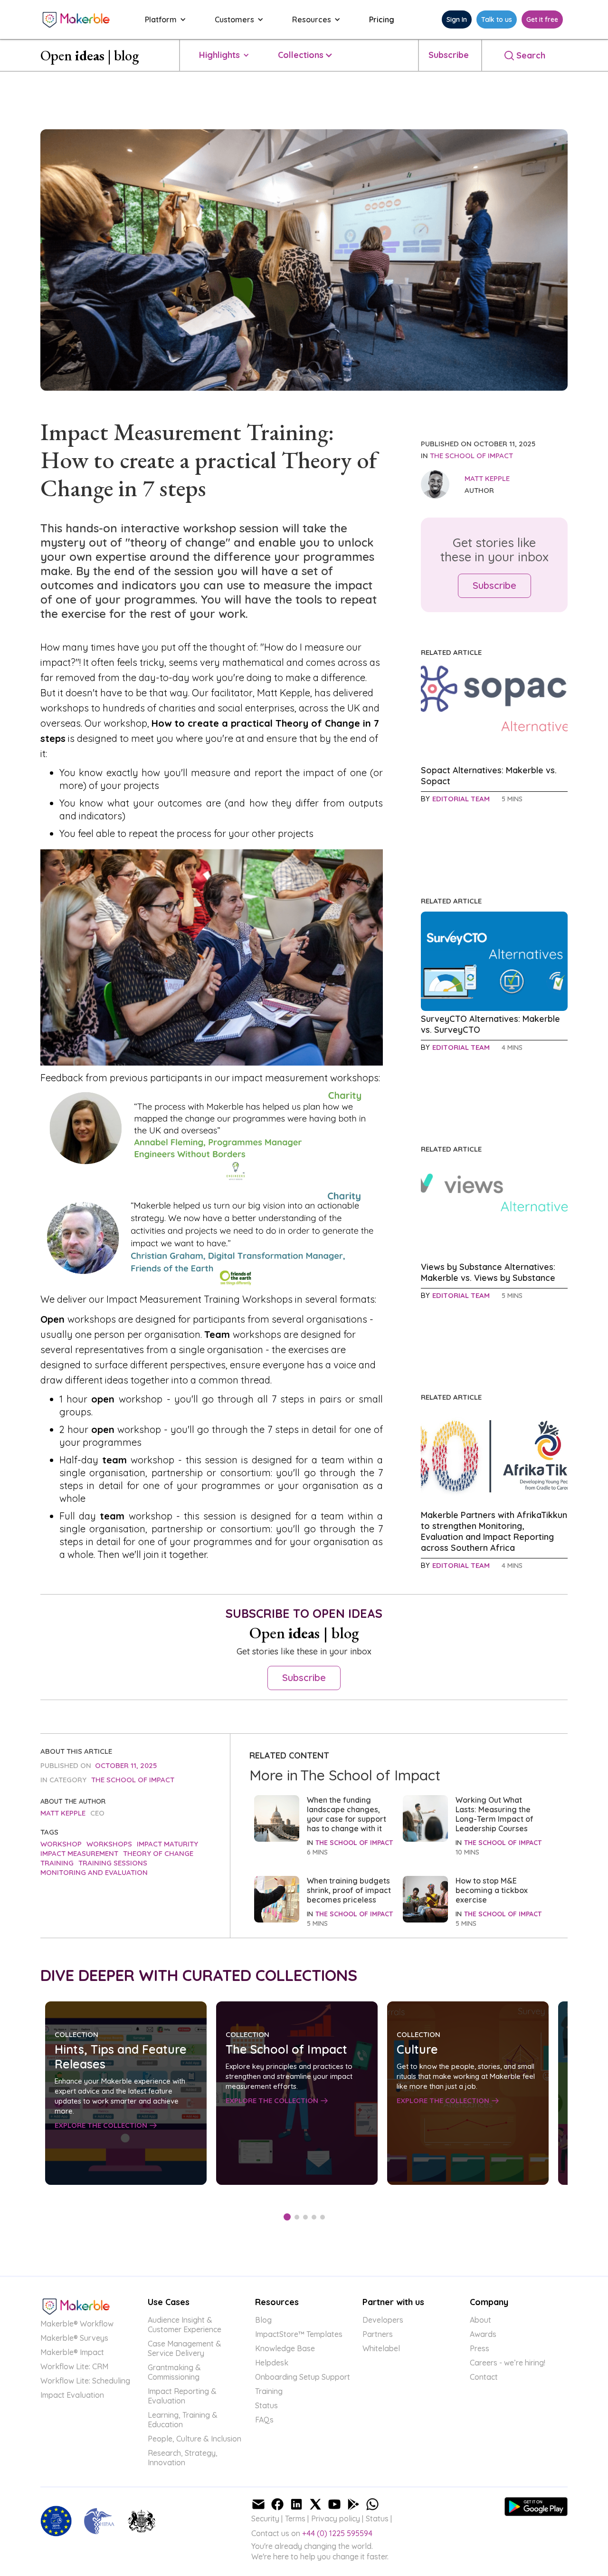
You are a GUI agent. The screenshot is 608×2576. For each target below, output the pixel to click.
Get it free (542, 19)
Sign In (457, 19)
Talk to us (497, 19)
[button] (161, 19)
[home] (76, 19)
